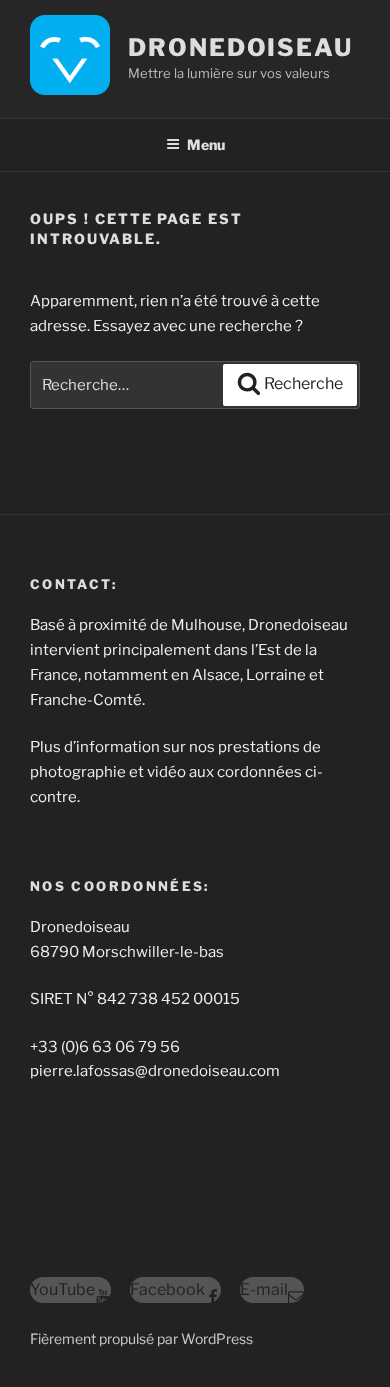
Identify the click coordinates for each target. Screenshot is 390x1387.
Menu (206, 144)
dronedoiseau (240, 47)
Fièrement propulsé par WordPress (141, 1338)
